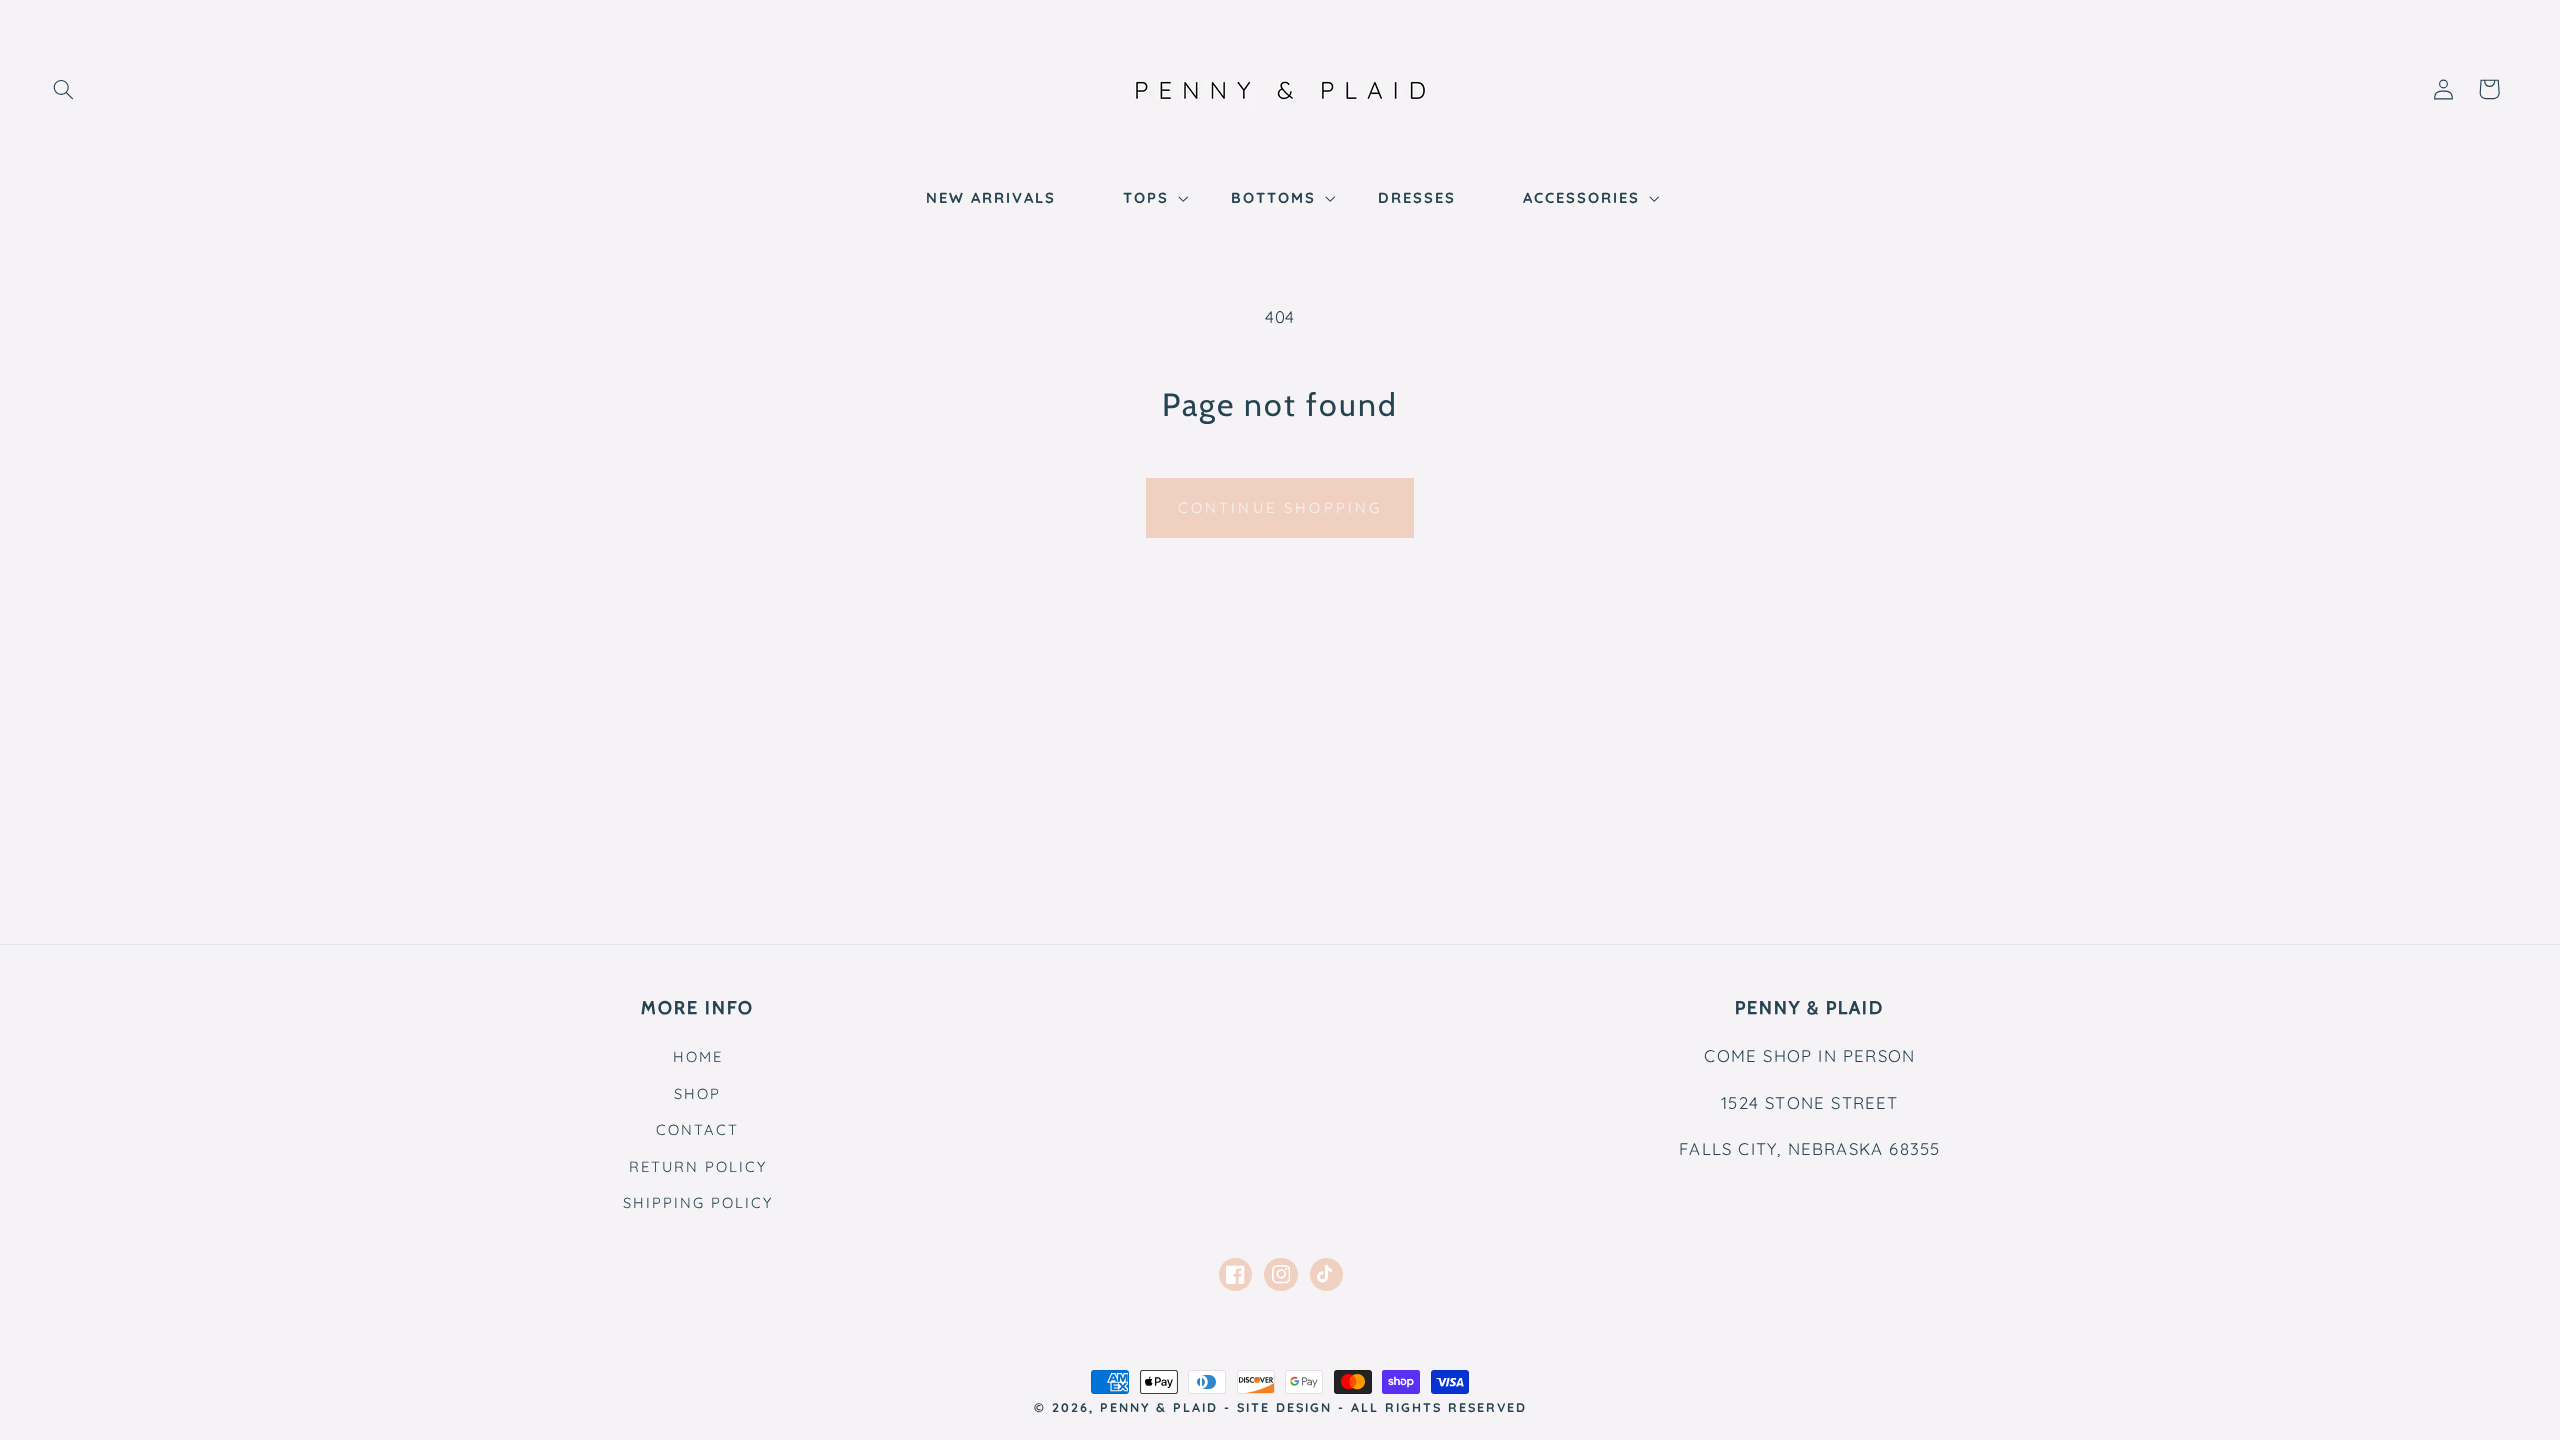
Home (698, 1056)
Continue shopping (1280, 507)
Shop (697, 1093)
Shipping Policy (698, 1202)
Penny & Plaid (1159, 1407)
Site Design (1284, 1407)
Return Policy (698, 1166)
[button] (63, 89)
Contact (697, 1129)
